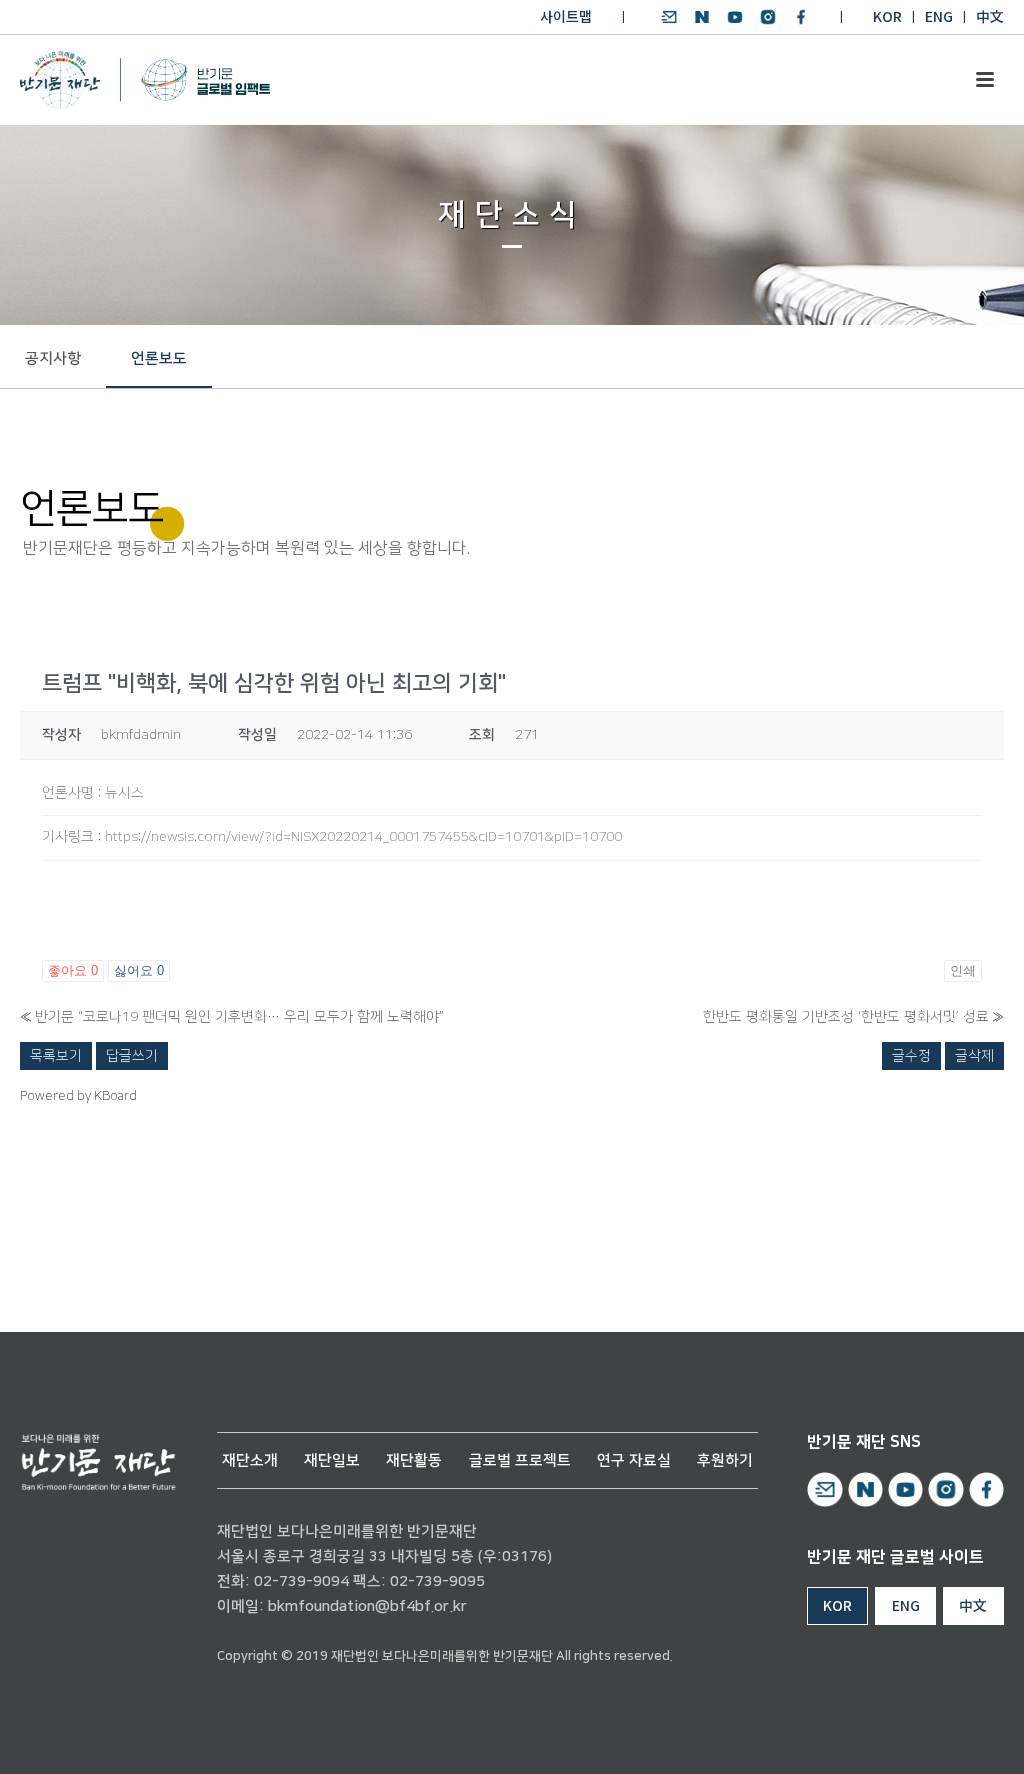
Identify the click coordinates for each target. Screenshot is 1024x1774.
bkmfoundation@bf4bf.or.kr (367, 1606)
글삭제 (974, 1056)
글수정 (911, 1056)
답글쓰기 (132, 1056)
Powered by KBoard (78, 1096)
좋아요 (73, 970)
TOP (951, 1735)
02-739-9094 (301, 1581)
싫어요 (139, 970)
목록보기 (56, 1056)
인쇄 (963, 970)
